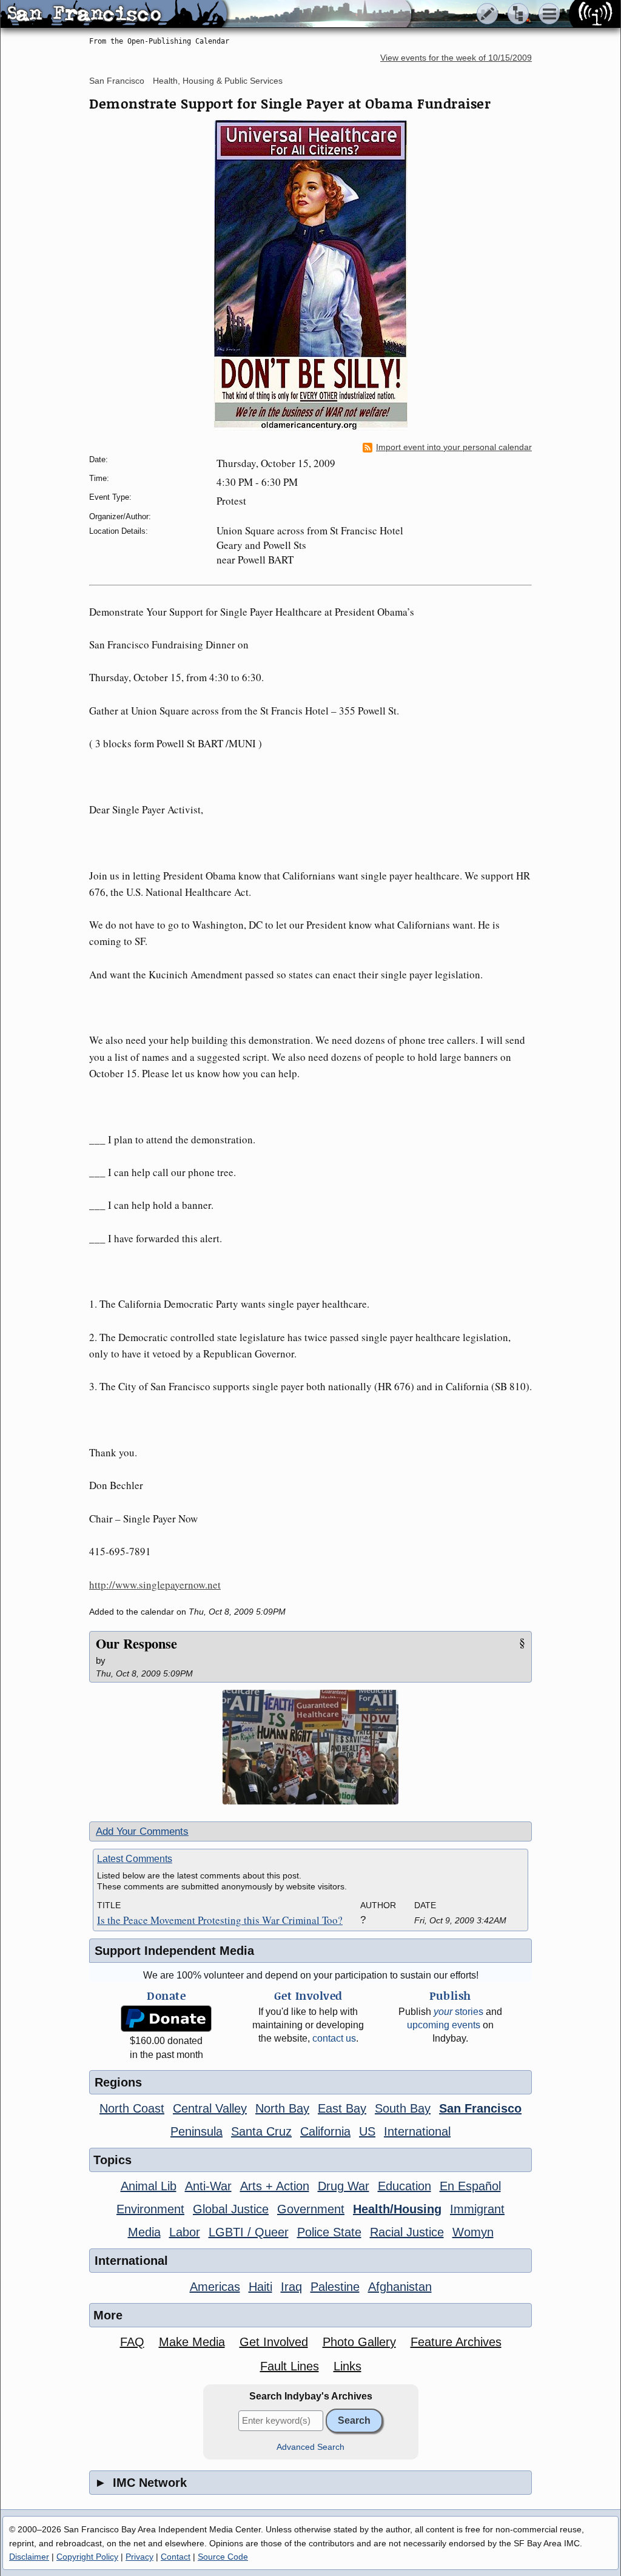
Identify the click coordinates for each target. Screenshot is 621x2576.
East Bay (342, 2108)
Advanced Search (310, 2447)
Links (347, 2366)
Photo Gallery (359, 2342)
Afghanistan (400, 2287)
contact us (334, 2038)
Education (404, 2186)
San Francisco (117, 81)
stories (458, 2012)
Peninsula (196, 2131)
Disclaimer (29, 2557)
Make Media (192, 2342)
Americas (215, 2287)
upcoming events (444, 2025)
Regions (118, 2082)
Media (144, 2232)
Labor (185, 2232)
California (325, 2131)
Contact (176, 2557)
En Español (470, 2186)
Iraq (291, 2287)
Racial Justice (407, 2232)
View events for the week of (456, 58)
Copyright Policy (87, 2557)
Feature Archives (456, 2342)
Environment (150, 2209)
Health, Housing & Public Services (218, 81)
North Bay (282, 2108)
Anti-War (208, 2186)
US (367, 2131)
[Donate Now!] (166, 2019)
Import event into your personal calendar (454, 447)
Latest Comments (135, 1859)
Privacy (139, 2557)
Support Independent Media (174, 1951)
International (417, 2131)
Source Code (223, 2557)
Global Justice (231, 2209)
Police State (329, 2232)
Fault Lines (290, 2366)
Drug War (344, 2186)
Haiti (260, 2287)
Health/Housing (397, 2209)
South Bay (403, 2108)
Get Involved (274, 2342)
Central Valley (210, 2108)
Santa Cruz (261, 2131)
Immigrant (477, 2209)
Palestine (335, 2287)
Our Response (136, 1643)
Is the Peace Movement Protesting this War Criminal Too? (220, 1920)
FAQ (132, 2342)
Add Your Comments (142, 1831)
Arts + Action (275, 2186)
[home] (114, 15)
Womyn (473, 2232)
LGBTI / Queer (249, 2232)
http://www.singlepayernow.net (155, 1585)
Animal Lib (149, 2186)
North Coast (132, 2108)
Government (311, 2209)
